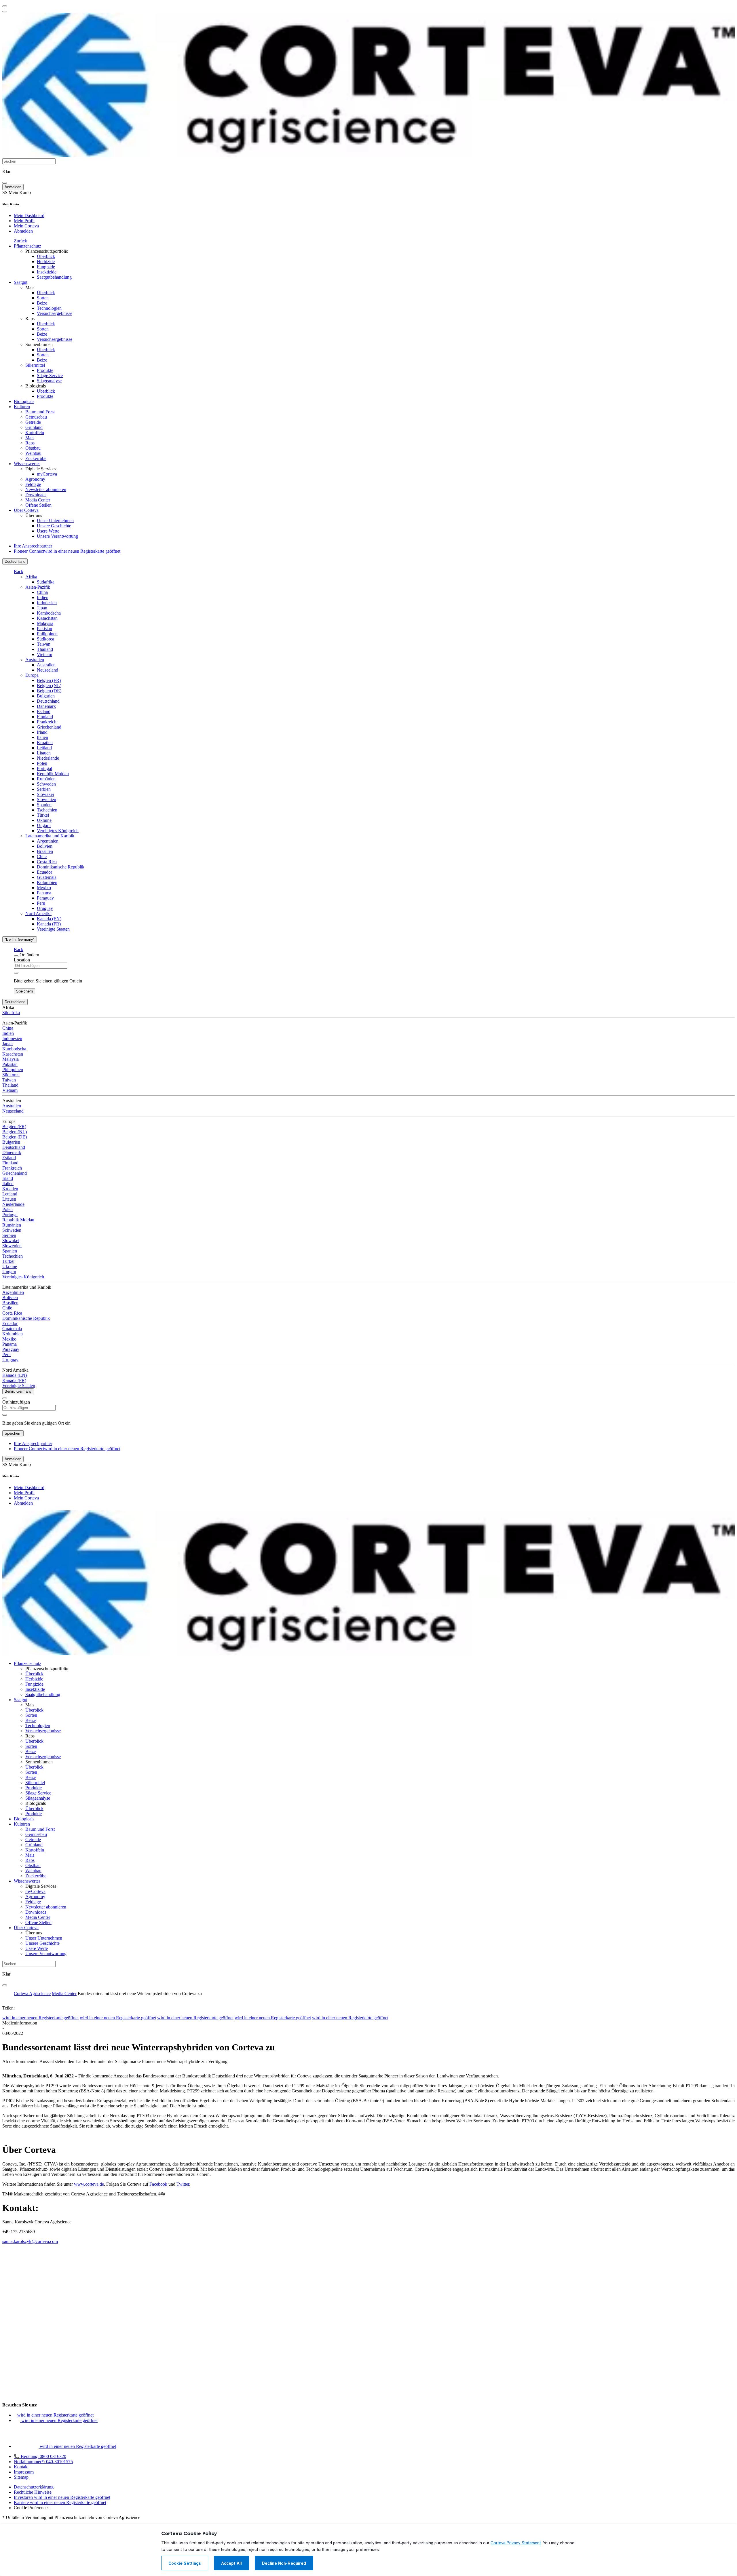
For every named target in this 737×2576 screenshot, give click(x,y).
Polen (42, 763)
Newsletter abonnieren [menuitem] (46, 489)
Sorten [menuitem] (43, 298)
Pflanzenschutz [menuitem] (27, 246)
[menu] (5, 6)
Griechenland (49, 727)
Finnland (45, 717)
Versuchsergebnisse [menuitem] (55, 313)
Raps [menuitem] (30, 319)
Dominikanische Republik (61, 867)
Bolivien (45, 846)
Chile (42, 857)
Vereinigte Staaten (53, 929)
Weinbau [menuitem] (33, 453)
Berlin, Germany (18, 1391)
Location (22, 960)
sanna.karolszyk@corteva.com (30, 2241)
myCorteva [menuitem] (47, 474)
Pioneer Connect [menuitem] (67, 551)
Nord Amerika (38, 914)
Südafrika (46, 582)
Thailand (45, 649)
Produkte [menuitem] (45, 370)
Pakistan (44, 629)
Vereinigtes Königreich (58, 831)
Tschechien (47, 810)
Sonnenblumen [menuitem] (39, 344)
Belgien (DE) (49, 691)
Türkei (43, 815)
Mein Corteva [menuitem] (26, 226)
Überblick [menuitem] (46, 256)
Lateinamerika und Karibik (50, 836)
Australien (35, 660)
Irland (42, 732)
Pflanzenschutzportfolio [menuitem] (47, 251)
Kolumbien (47, 882)
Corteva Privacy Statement (516, 2543)
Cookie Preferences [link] (32, 2508)
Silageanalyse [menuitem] (49, 381)
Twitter (183, 2184)
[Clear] (16, 973)
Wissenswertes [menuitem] (27, 464)
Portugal (44, 768)
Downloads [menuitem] (36, 495)
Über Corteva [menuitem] (26, 510)
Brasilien (45, 851)
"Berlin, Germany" (20, 939)
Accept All (231, 2563)
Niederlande (48, 758)
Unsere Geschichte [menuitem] (54, 526)
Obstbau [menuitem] (33, 448)
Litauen (44, 753)
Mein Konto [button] (17, 192)
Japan (42, 608)
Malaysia (45, 623)
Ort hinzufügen (16, 1402)
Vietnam (44, 654)
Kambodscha (49, 613)
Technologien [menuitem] (49, 308)
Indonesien (47, 603)
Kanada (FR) (49, 924)
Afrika (31, 577)
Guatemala (47, 877)
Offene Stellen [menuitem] (38, 505)
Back (19, 572)
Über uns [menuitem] (34, 515)
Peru (41, 903)
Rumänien (46, 779)
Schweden (46, 784)
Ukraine (44, 820)
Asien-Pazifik (38, 587)
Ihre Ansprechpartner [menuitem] (33, 546)
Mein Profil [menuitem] (24, 221)
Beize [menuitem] (42, 303)
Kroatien (45, 743)
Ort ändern (29, 955)
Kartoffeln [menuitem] (35, 432)
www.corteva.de (89, 2184)
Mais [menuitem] (30, 287)
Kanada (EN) (49, 919)
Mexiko (44, 888)
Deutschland (15, 561)
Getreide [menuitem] (33, 422)
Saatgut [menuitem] (21, 282)
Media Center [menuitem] (38, 500)
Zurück (20, 241)
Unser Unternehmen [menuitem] (55, 521)
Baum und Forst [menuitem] (40, 412)
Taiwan (44, 644)
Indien (43, 597)
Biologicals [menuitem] (36, 386)
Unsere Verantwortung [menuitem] (57, 536)
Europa (32, 675)
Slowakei (45, 794)
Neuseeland (48, 670)
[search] (5, 183)
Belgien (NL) (49, 686)
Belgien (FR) (49, 680)
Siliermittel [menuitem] (35, 365)
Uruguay (45, 908)
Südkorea (45, 639)
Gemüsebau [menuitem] (36, 417)
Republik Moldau (53, 774)
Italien (42, 737)
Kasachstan (47, 618)
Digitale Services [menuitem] (41, 469)
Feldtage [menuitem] (33, 484)
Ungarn (44, 825)
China (42, 592)
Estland (44, 711)
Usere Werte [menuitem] (48, 531)
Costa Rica (47, 862)
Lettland (44, 748)
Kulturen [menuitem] (22, 407)
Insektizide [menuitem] (47, 272)
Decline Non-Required (284, 2563)
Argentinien (48, 841)
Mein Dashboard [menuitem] (29, 215)
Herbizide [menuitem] (46, 262)
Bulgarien (46, 696)
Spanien (44, 805)
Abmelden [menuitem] (23, 231)
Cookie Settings (185, 2563)
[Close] (16, 956)
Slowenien (46, 800)
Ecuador (44, 872)
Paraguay (45, 898)
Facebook (159, 2184)
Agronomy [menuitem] (35, 479)
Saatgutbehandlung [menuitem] (54, 277)
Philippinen (47, 634)
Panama (44, 893)
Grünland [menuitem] (34, 427)
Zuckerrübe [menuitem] (36, 458)
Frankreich (47, 722)
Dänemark (46, 706)
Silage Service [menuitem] (50, 376)
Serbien (44, 789)
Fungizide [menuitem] (46, 267)
